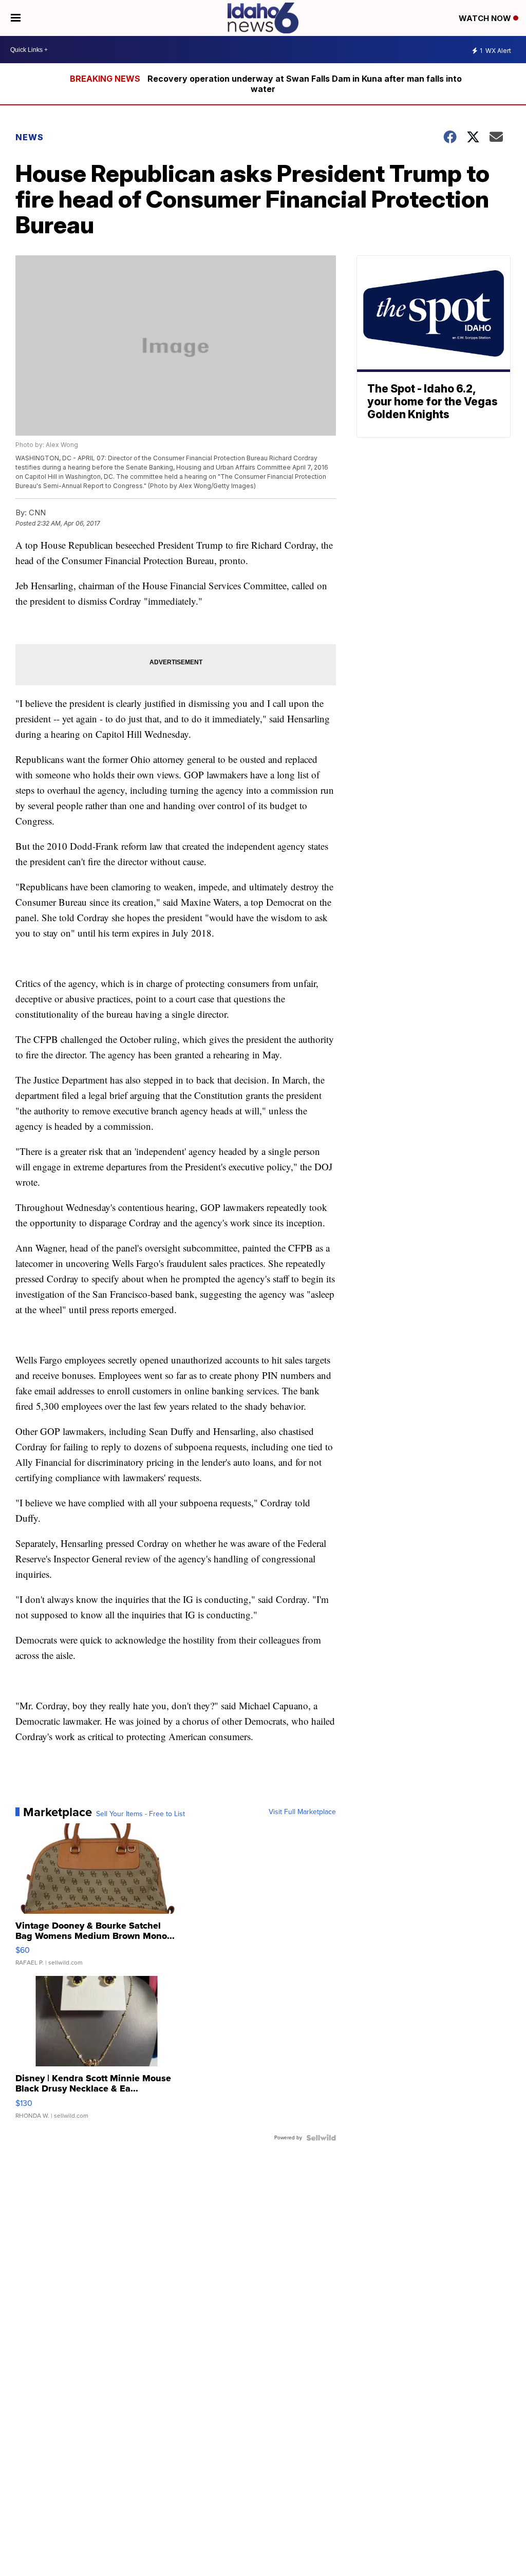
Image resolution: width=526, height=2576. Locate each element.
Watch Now (486, 18)
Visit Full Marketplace (302, 1812)
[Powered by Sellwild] (321, 2138)
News (30, 137)
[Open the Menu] (16, 18)
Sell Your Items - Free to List (140, 1814)
